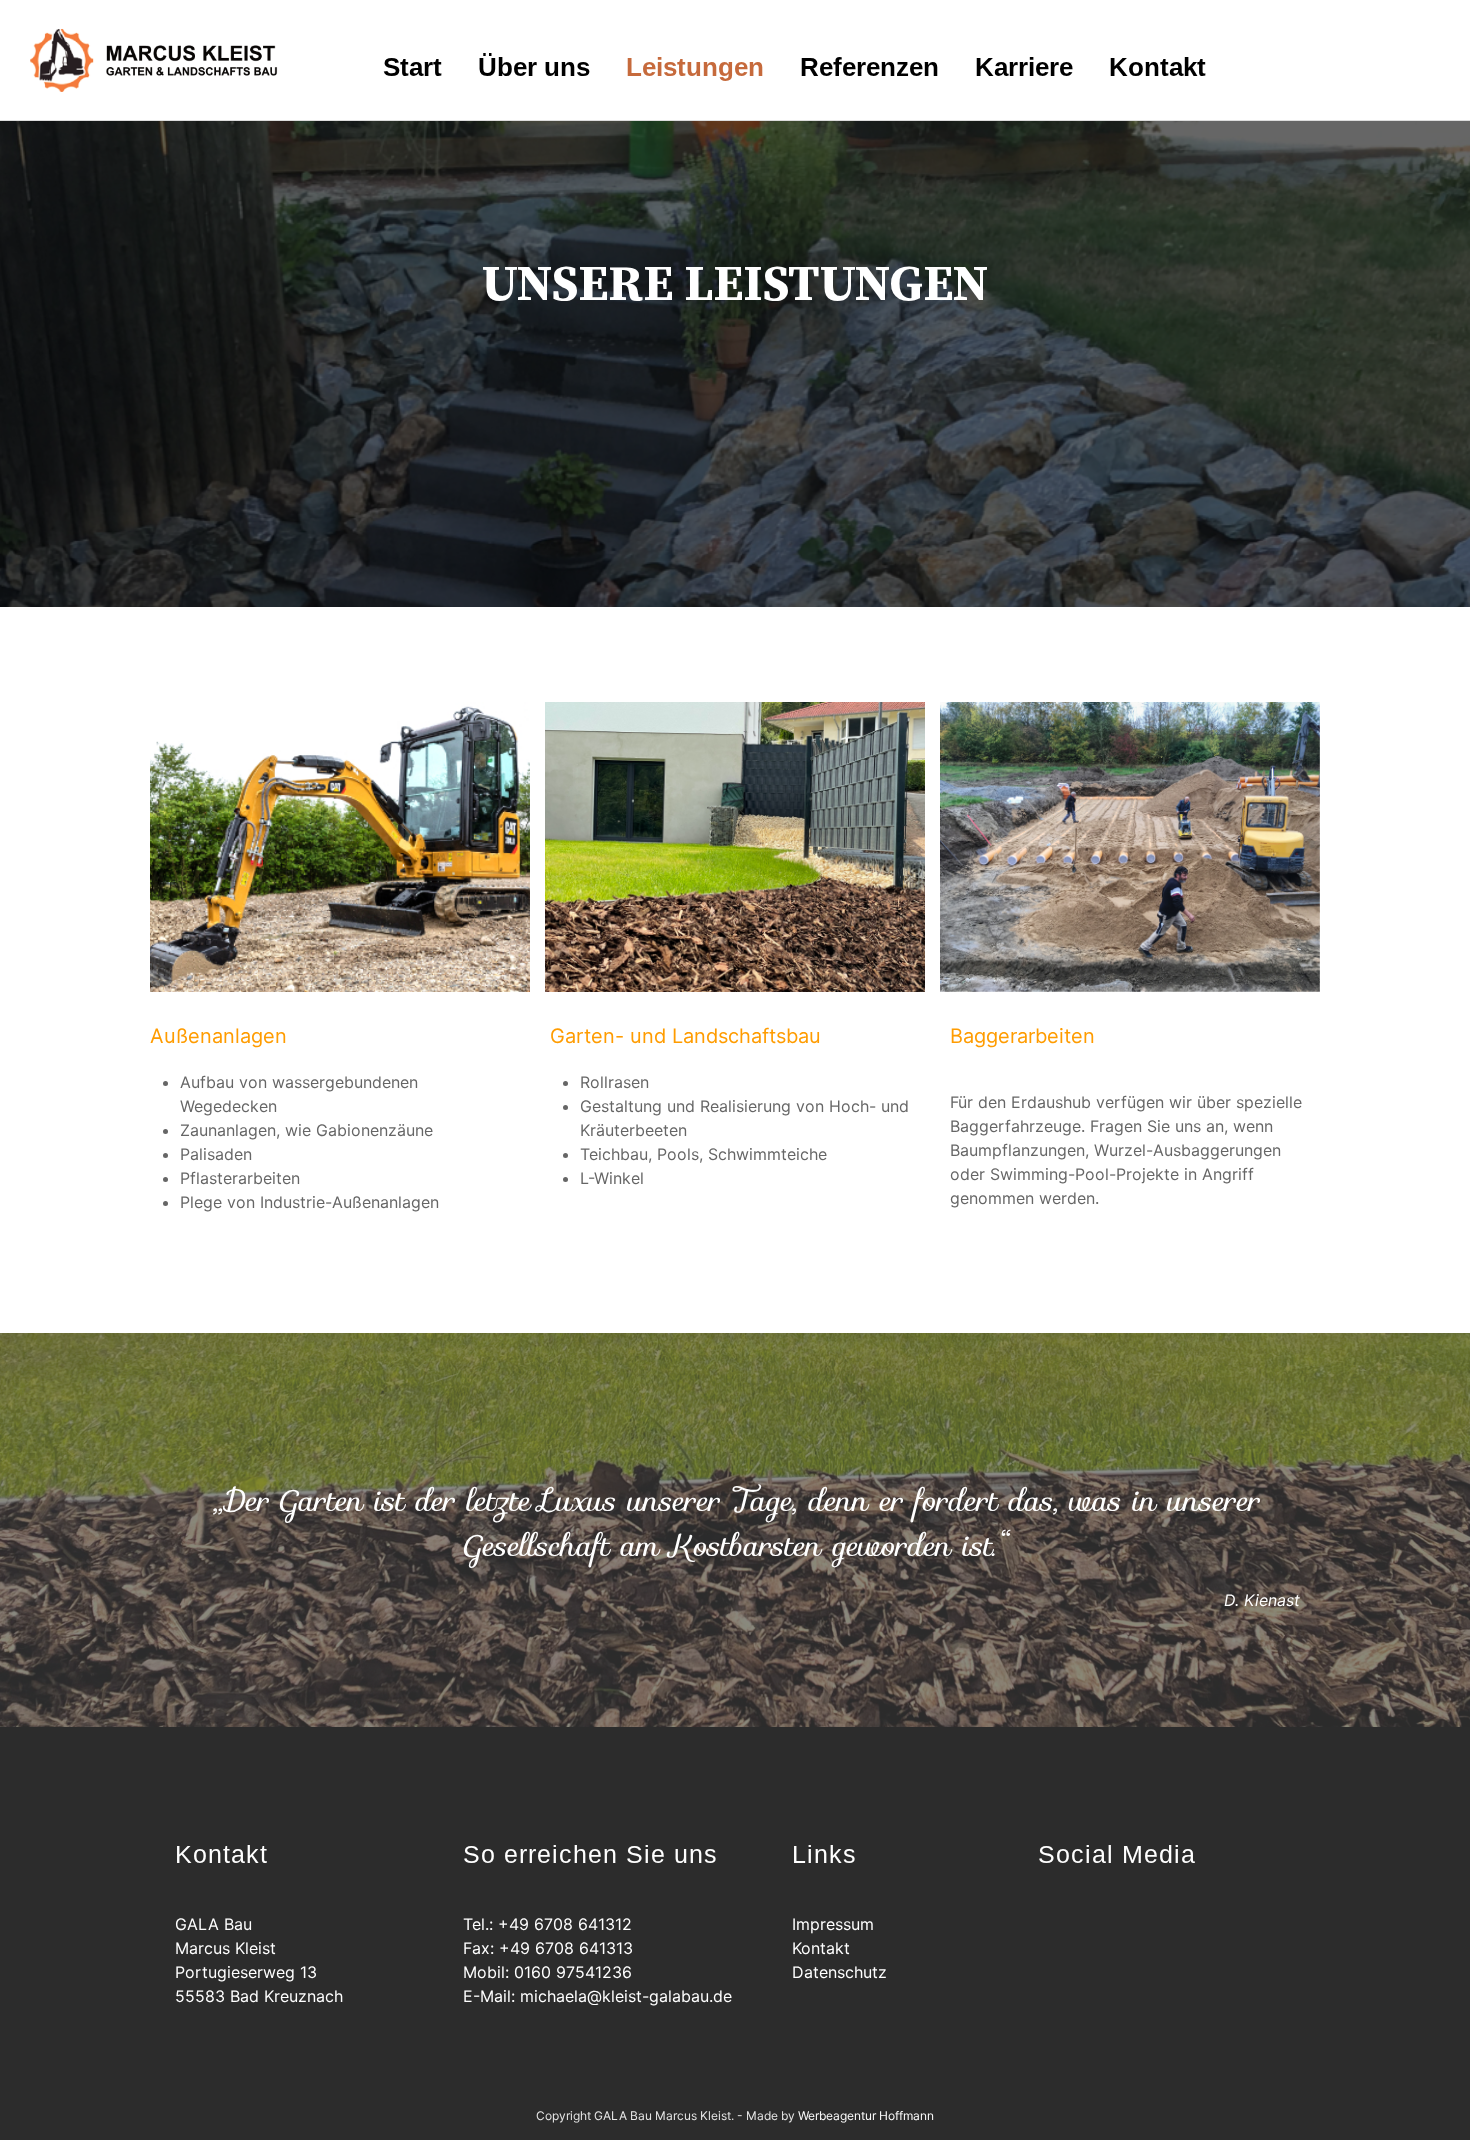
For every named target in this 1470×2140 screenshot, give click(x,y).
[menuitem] (412, 65)
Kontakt (821, 1948)
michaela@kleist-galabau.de (626, 1996)
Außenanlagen (218, 1036)
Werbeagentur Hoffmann (866, 2115)
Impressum (833, 1924)
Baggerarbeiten (1022, 1036)
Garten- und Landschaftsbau (685, 1036)
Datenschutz (839, 1972)
